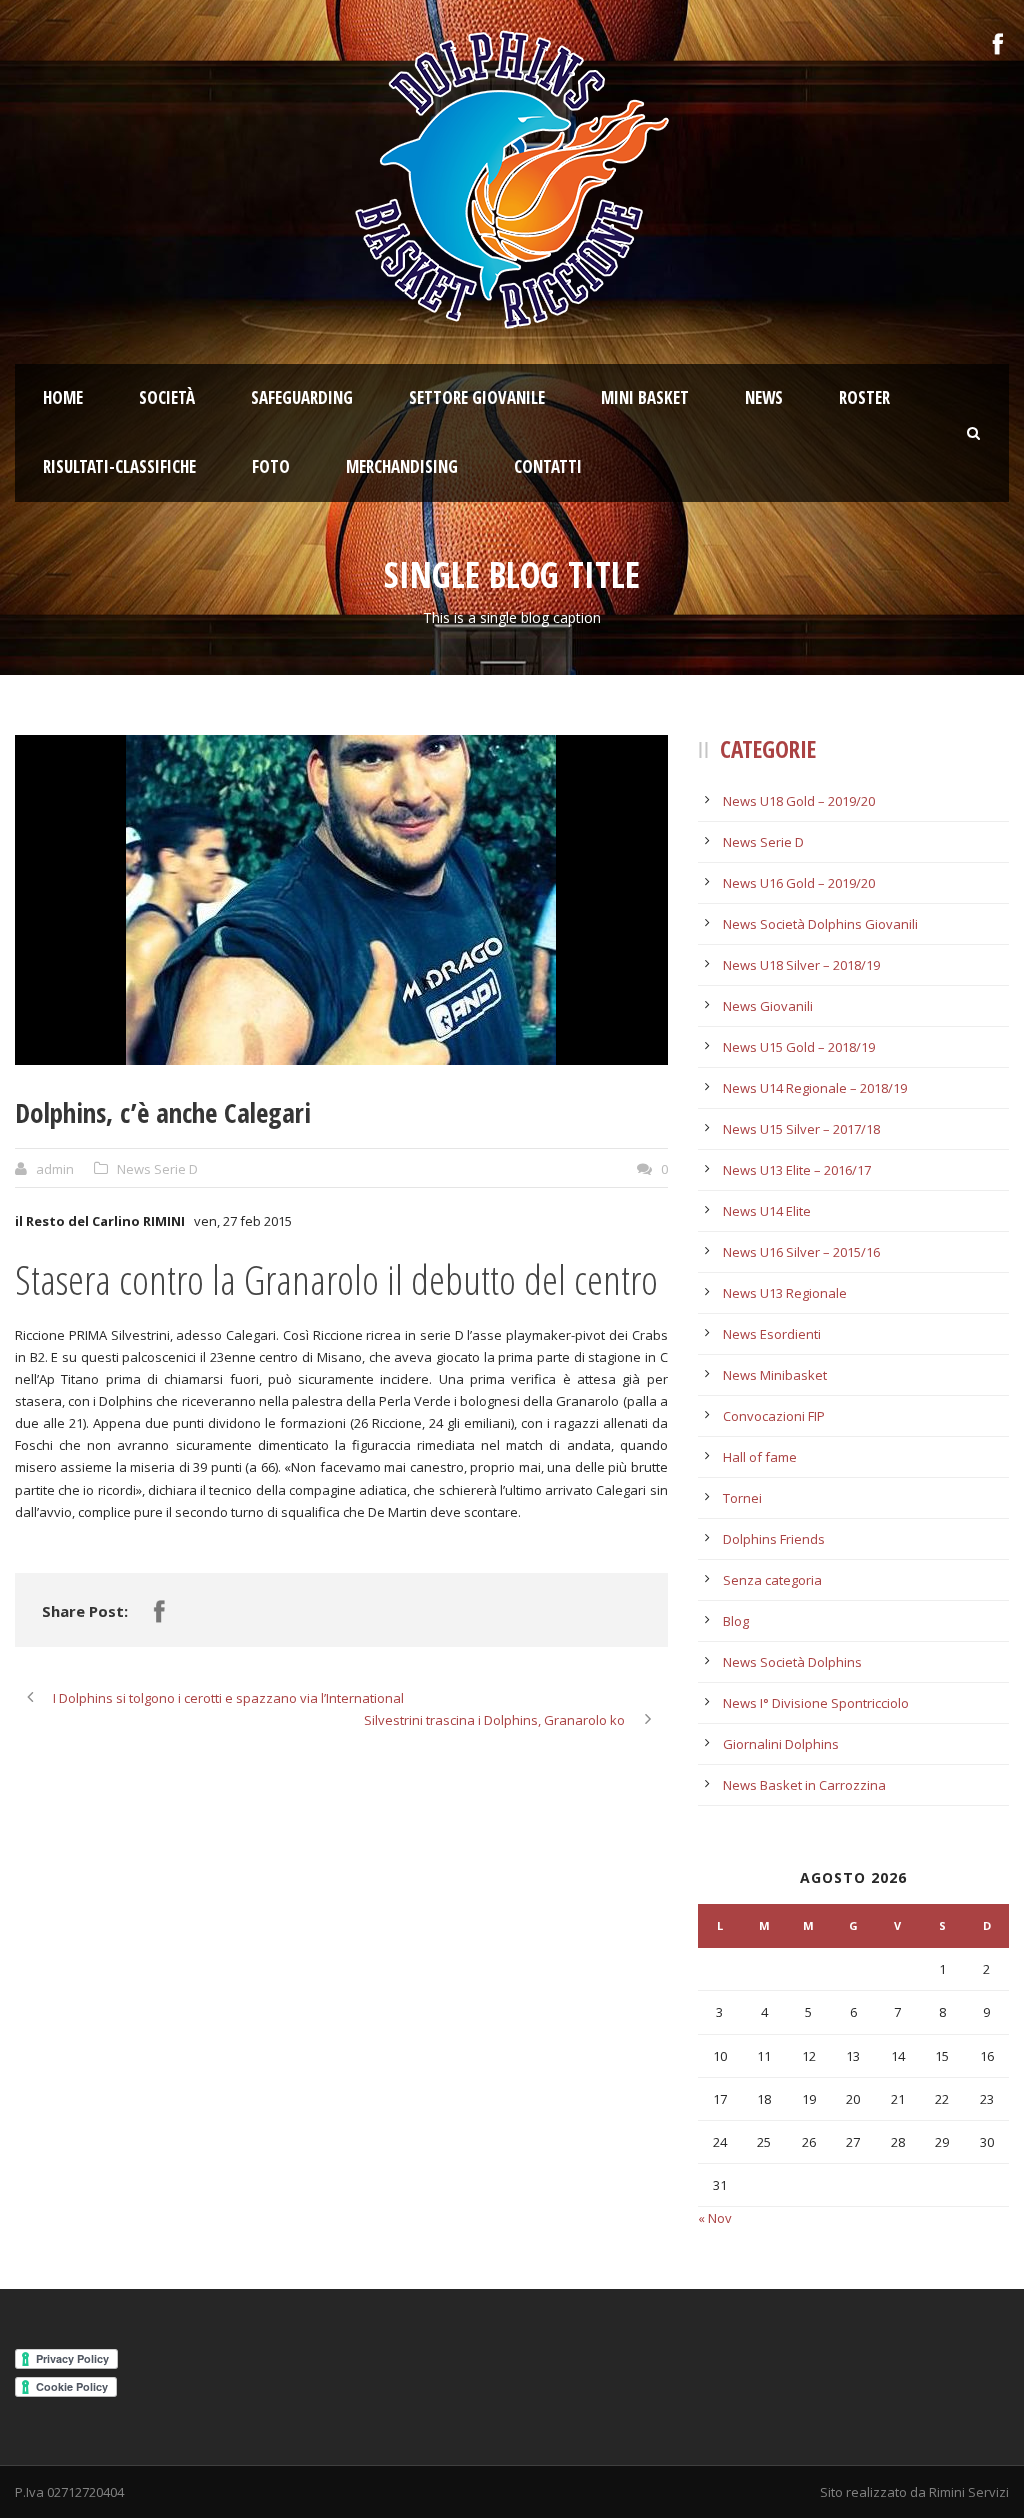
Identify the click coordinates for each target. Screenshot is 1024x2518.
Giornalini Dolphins (781, 1744)
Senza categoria (772, 1580)
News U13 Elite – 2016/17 (797, 1170)
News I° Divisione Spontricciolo (816, 1703)
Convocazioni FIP (774, 1416)
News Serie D (157, 1169)
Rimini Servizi (969, 2492)
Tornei (742, 1498)
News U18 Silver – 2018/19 (801, 965)
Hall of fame (760, 1457)
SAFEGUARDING (302, 397)
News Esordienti (772, 1334)
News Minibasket (775, 1375)
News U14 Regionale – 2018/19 (815, 1088)
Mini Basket (645, 397)
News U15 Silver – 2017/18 (801, 1129)
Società (167, 397)
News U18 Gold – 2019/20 (799, 801)
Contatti (548, 466)
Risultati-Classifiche (119, 466)
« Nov (715, 2218)
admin (55, 1169)
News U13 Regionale (785, 1293)
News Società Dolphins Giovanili (820, 924)
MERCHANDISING (402, 466)
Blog (736, 1621)
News (764, 397)
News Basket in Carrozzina (804, 1785)
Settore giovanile (477, 397)
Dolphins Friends (774, 1539)
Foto (271, 466)
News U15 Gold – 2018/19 (799, 1047)
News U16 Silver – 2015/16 (801, 1252)
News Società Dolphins (792, 1662)
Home (63, 397)
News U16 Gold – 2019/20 (799, 883)
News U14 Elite (767, 1211)
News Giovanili (768, 1006)
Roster (864, 397)
